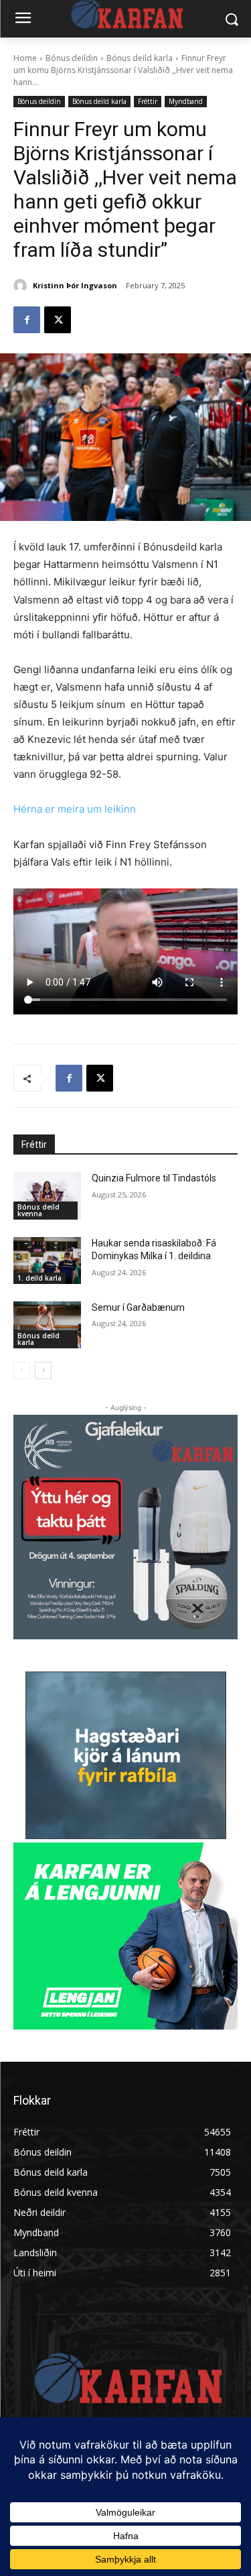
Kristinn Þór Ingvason (75, 285)
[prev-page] (22, 1370)
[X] (58, 320)
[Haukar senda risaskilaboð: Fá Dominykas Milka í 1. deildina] (47, 1261)
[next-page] (43, 1370)
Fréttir (148, 101)
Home (25, 58)
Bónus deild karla (140, 58)
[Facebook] (27, 320)
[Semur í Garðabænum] (47, 1325)
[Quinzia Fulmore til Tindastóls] (47, 1195)
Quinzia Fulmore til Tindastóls (154, 1178)
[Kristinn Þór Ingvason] (22, 286)
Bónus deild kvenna (38, 1210)
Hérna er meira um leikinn (75, 809)
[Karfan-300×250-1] (125, 1936)
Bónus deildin (72, 58)
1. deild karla (39, 1278)
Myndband (186, 101)
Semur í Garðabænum (138, 1307)
